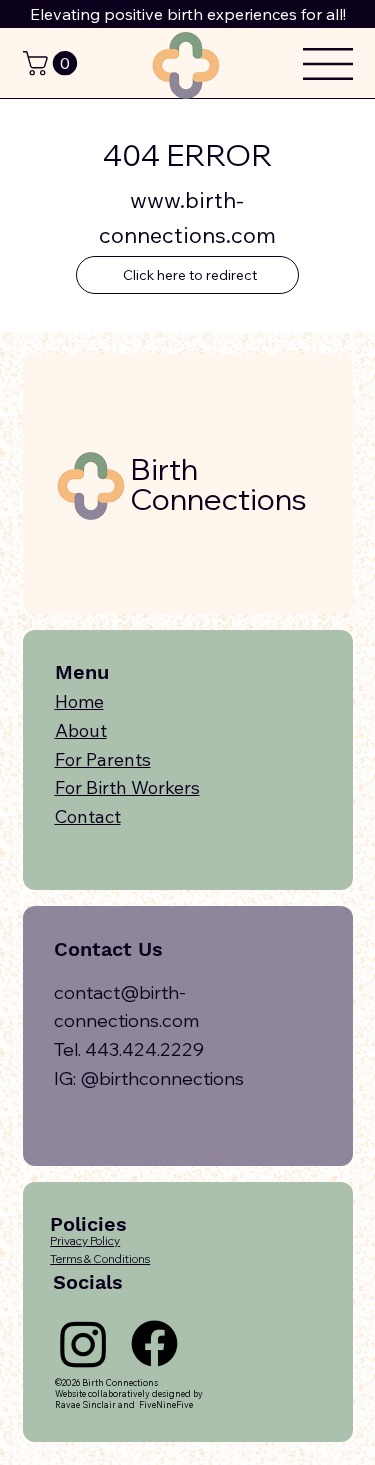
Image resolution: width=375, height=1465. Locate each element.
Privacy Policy (85, 1241)
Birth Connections (218, 484)
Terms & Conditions (100, 1259)
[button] (53, 63)
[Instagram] (83, 1343)
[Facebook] (154, 1343)
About (81, 730)
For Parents (103, 759)
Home (79, 701)
